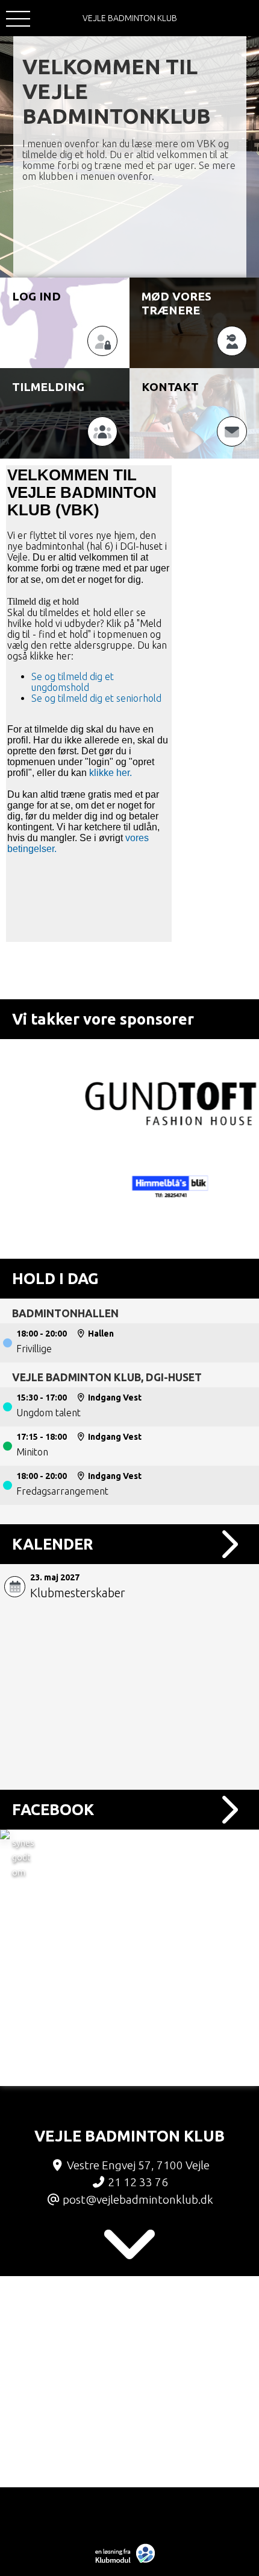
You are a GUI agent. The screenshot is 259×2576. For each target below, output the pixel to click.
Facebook (53, 1809)
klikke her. (111, 773)
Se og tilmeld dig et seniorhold (98, 698)
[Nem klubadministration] (128, 2562)
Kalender (53, 1544)
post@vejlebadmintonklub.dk (138, 2199)
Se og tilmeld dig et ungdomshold (73, 682)
